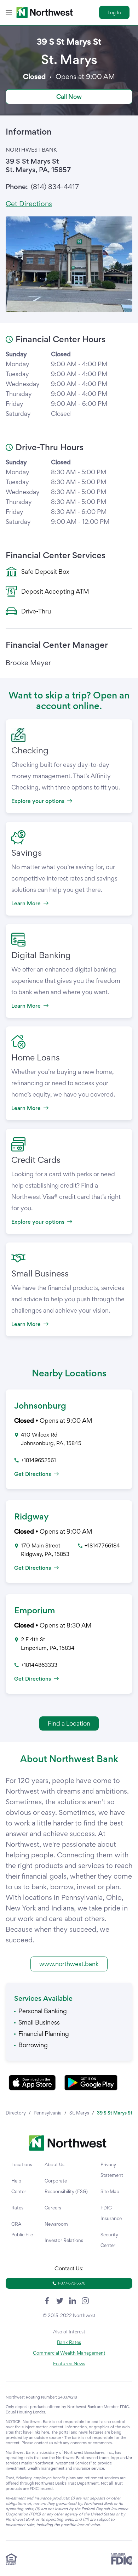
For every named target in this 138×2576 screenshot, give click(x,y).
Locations (22, 2164)
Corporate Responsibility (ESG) (66, 2186)
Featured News (69, 2363)
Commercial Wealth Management (69, 2353)
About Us (54, 2164)
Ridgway (31, 1516)
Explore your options (38, 801)
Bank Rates (69, 2342)
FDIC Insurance (111, 2213)
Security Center (109, 2240)
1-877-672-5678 (72, 2283)
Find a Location (69, 1723)
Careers (53, 2208)
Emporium (34, 1610)
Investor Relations (64, 2240)
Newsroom (56, 2224)
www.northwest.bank (69, 1964)
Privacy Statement (112, 2170)
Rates (17, 2208)
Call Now (69, 97)
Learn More (26, 903)
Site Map (110, 2191)
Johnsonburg (40, 1406)
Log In (114, 12)
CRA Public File (22, 2229)
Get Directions (29, 204)
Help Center (19, 2186)
